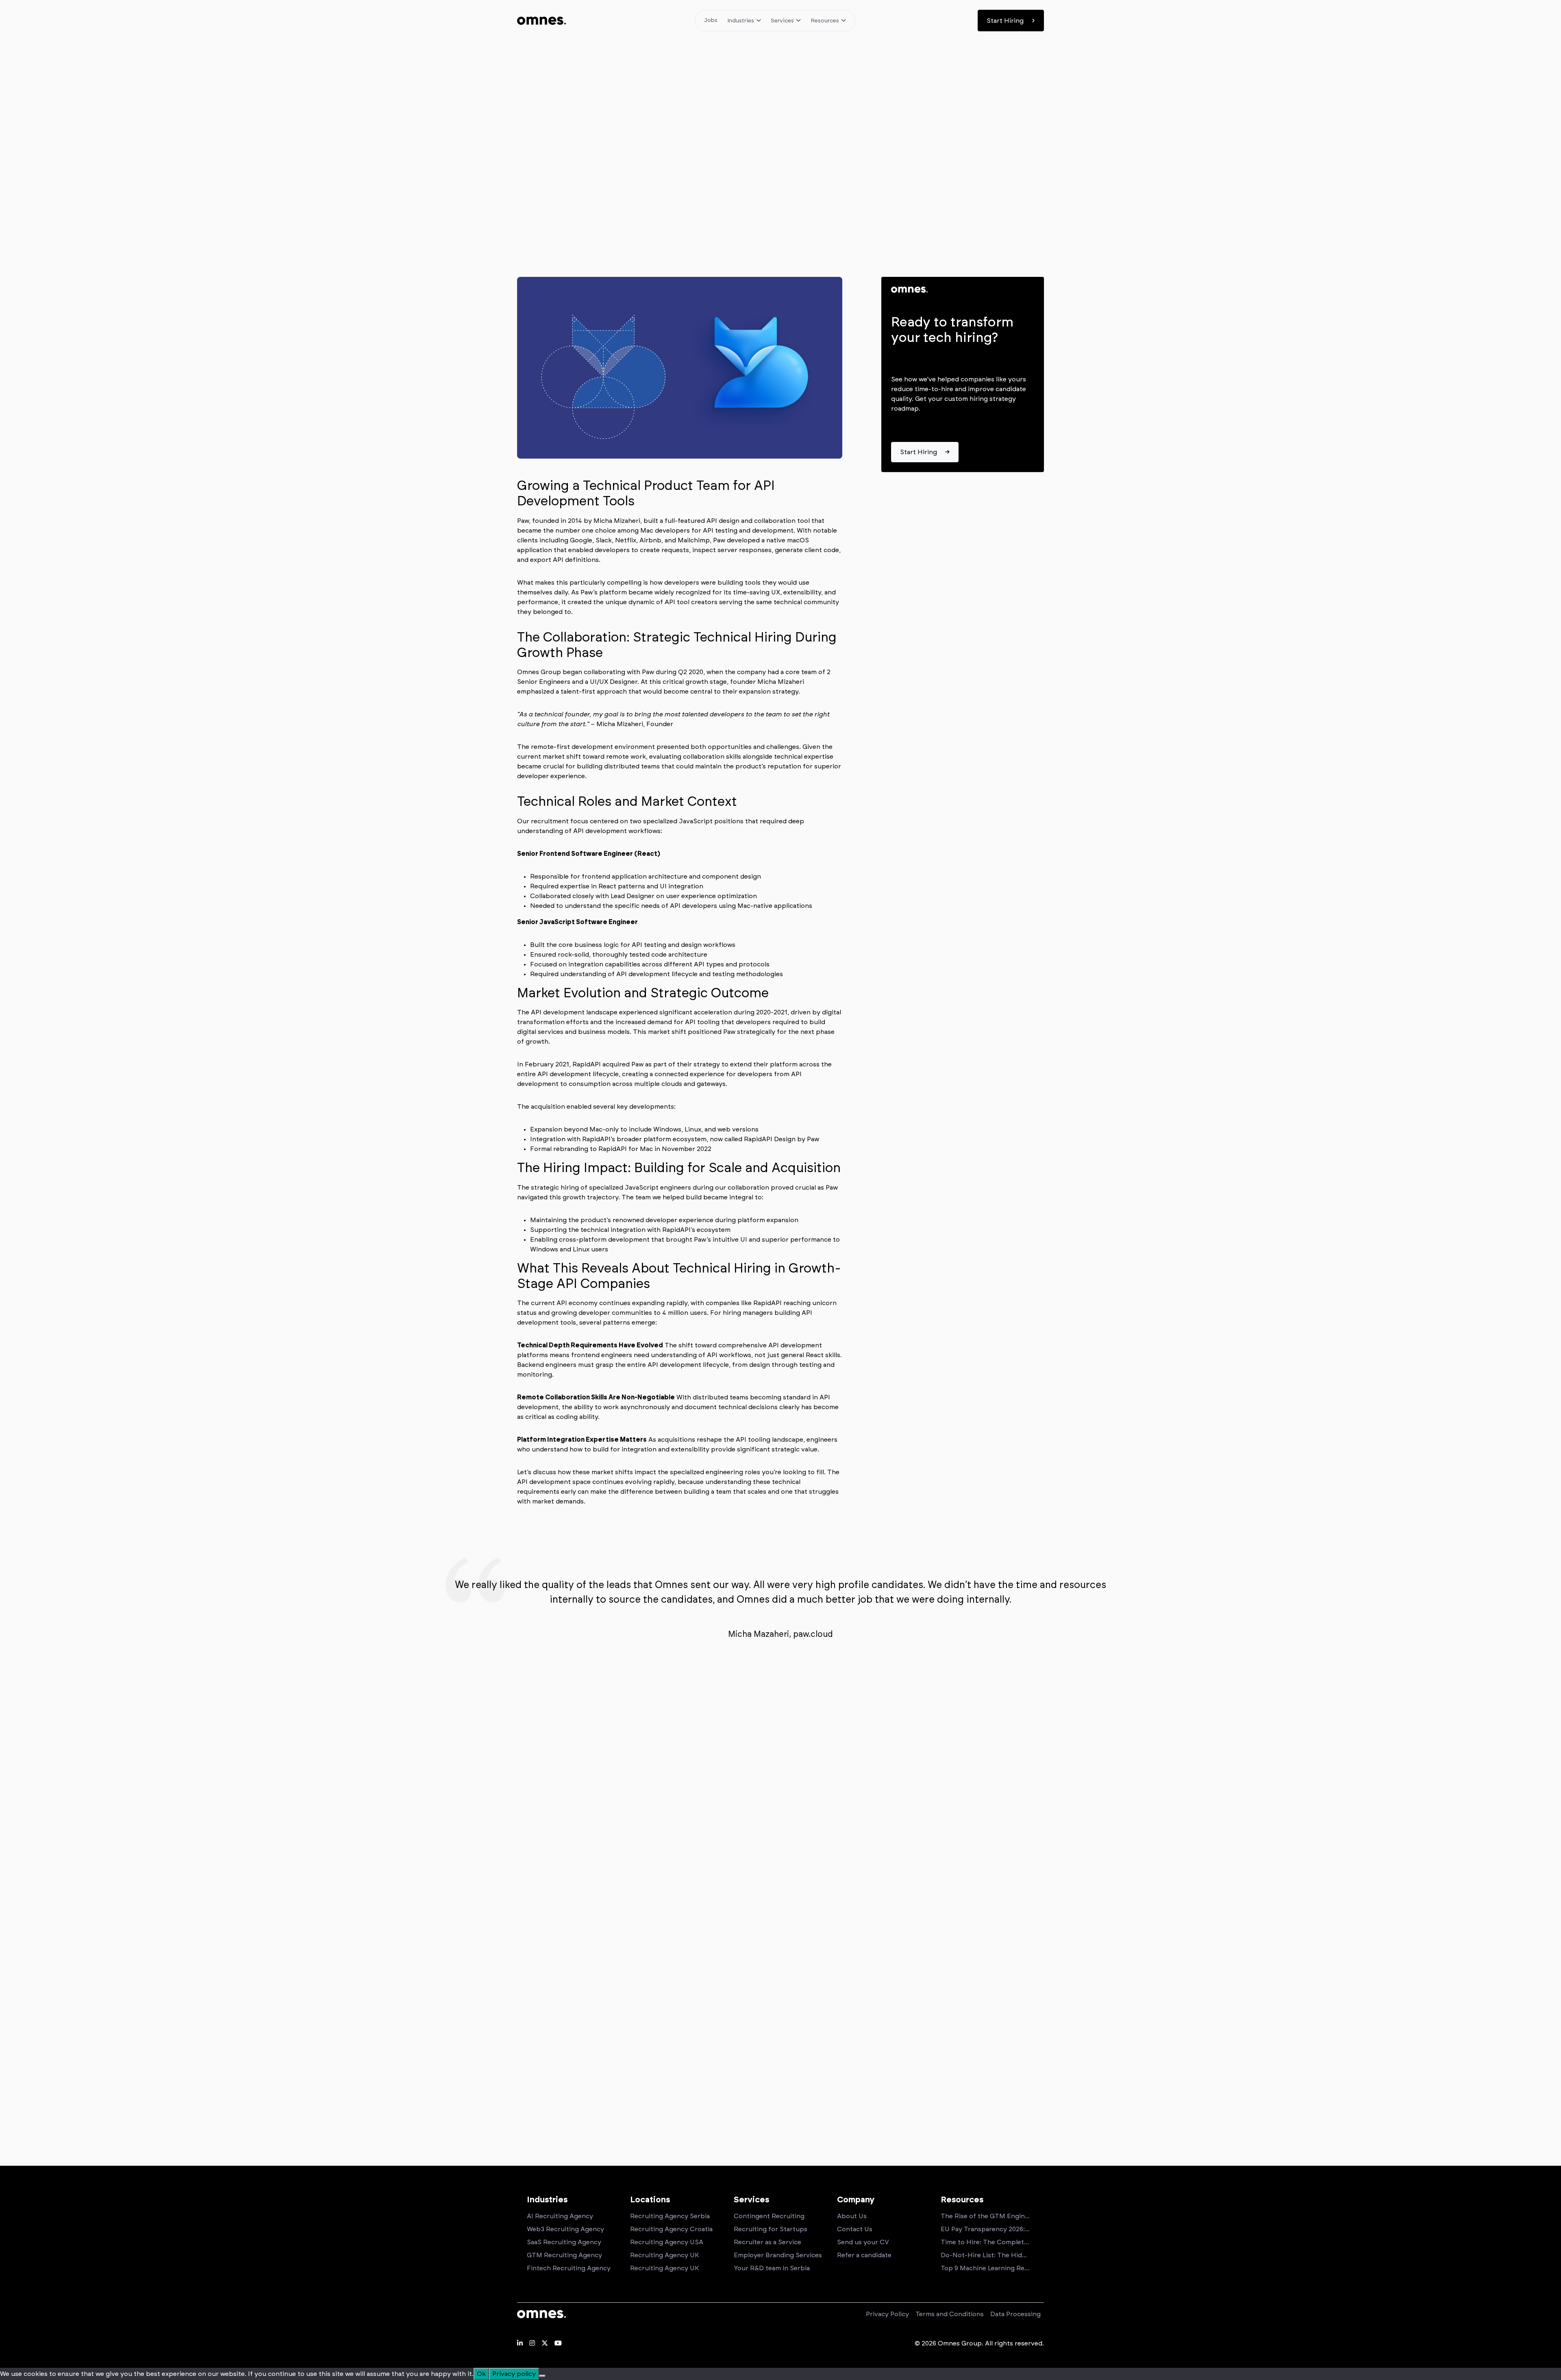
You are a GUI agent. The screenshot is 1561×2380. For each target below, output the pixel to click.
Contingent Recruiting (769, 2216)
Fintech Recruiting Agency (569, 2268)
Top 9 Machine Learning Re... (985, 2268)
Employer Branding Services (778, 2255)
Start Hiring (1005, 21)
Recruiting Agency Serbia (670, 2216)
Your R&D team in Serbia (772, 2268)
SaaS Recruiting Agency (564, 2242)
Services (782, 21)
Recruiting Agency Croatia (671, 2229)
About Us (852, 2216)
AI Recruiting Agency (560, 2216)
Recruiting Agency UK (664, 2255)
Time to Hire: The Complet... (985, 2242)
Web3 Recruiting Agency (565, 2229)
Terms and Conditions (950, 2314)
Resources (825, 21)
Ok (481, 2374)
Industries (741, 21)
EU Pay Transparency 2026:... (985, 2229)
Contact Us (855, 2229)
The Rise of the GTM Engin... (985, 2216)
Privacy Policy (887, 2314)
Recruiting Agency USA (667, 2242)
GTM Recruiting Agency (564, 2255)
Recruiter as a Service (767, 2242)
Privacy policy (514, 2374)
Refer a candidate (864, 2255)
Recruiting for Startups (771, 2229)
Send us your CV (863, 2242)
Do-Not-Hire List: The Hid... (984, 2255)
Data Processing (1015, 2314)
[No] (542, 2376)
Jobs (711, 20)
